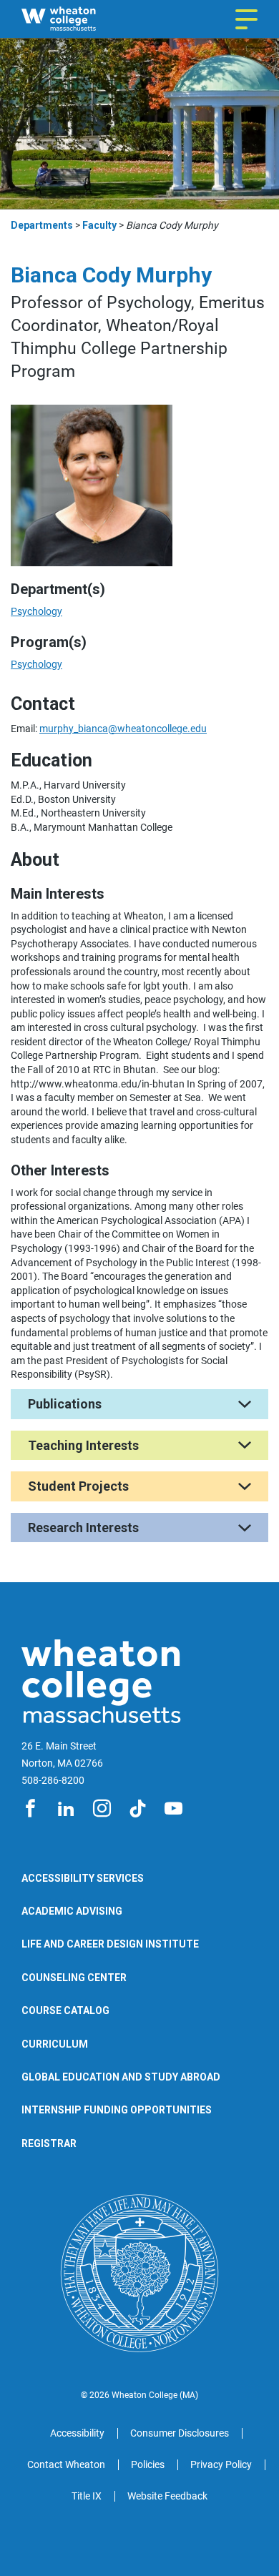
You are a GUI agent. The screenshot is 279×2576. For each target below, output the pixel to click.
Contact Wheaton (66, 2464)
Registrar (49, 2143)
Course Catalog (65, 2010)
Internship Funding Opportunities (117, 2110)
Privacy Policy (221, 2464)
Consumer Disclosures (180, 2433)
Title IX (87, 2496)
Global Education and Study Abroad (121, 2077)
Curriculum (55, 2044)
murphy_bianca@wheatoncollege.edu (123, 729)
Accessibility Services (83, 1878)
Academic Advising (72, 1911)
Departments (42, 225)
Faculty (99, 225)
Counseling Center (74, 1978)
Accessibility (77, 2433)
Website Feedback (167, 2496)
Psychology (36, 611)
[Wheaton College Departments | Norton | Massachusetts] (81, 19)
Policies (148, 2464)
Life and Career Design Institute (110, 1944)
